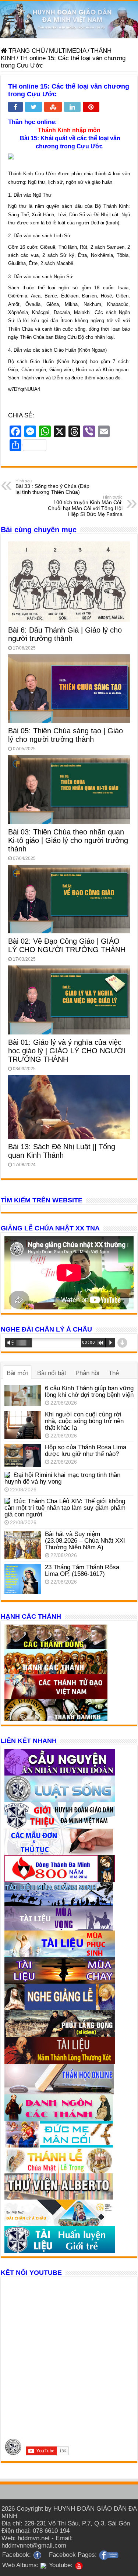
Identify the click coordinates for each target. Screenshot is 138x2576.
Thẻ (114, 1373)
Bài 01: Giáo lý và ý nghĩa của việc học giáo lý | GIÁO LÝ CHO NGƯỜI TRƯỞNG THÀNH (67, 1051)
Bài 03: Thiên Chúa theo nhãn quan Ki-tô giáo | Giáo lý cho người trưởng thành (68, 840)
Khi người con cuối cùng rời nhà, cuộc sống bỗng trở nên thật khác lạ (84, 1421)
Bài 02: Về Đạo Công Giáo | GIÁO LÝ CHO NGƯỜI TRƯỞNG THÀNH (67, 945)
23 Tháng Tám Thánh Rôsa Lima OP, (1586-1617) (82, 1571)
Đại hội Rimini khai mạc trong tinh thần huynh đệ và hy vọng (62, 1478)
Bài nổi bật (52, 1373)
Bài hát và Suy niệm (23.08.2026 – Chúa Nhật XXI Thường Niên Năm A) (85, 1541)
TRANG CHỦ (26, 51)
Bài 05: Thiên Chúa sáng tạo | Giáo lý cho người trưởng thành (66, 735)
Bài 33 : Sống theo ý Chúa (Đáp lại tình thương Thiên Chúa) (52, 487)
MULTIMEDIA (68, 51)
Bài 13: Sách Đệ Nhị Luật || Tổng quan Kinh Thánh (62, 1151)
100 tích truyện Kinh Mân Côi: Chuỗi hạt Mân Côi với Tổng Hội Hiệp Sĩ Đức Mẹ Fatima (85, 506)
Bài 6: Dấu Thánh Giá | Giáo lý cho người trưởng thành (65, 634)
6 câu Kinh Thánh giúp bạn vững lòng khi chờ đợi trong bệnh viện (89, 1392)
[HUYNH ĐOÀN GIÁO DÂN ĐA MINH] (69, 20)
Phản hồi (87, 1373)
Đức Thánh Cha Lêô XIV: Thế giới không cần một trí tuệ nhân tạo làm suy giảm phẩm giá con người (65, 1508)
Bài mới (17, 1373)
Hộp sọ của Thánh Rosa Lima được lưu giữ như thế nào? (86, 1451)
